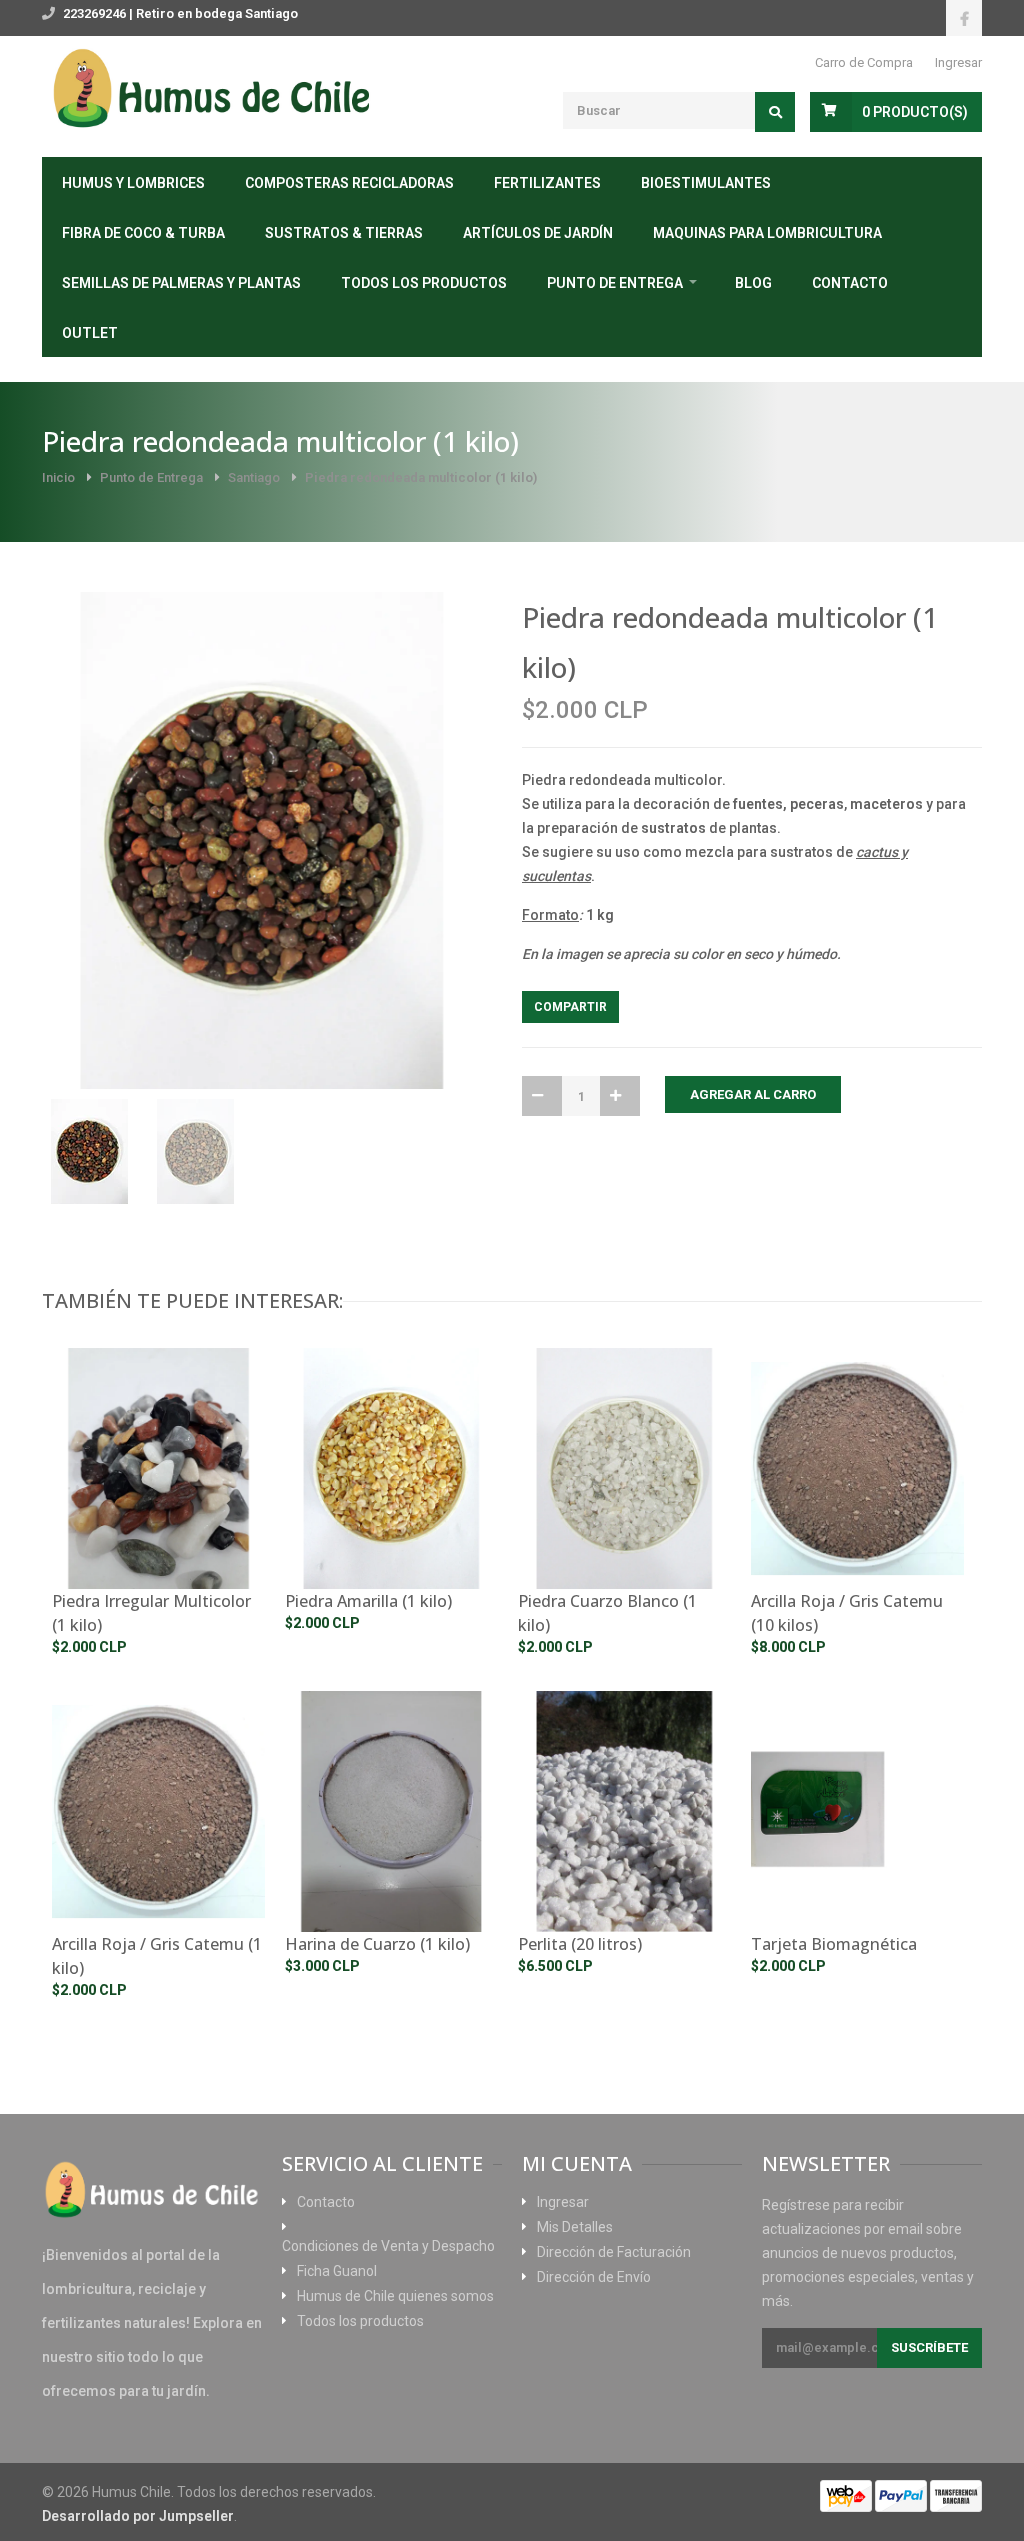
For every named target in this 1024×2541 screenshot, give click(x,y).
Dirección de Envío (594, 2277)
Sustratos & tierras (344, 233)
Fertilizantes (547, 183)
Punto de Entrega (615, 283)
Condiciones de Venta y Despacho (388, 2246)
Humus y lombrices (133, 183)
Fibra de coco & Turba (143, 233)
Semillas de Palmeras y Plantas (181, 283)
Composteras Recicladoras (349, 183)
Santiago (254, 477)
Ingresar (958, 62)
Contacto (850, 283)
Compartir (570, 1007)
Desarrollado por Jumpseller (138, 2516)
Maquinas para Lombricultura (767, 233)
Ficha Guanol (337, 2271)
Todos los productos (424, 283)
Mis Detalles (575, 2227)
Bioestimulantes (706, 183)
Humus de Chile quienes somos (395, 2296)
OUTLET (90, 333)
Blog (753, 283)
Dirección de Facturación (614, 2252)
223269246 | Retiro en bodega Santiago (180, 13)
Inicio (58, 477)
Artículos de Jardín (538, 233)
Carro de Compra (864, 62)
